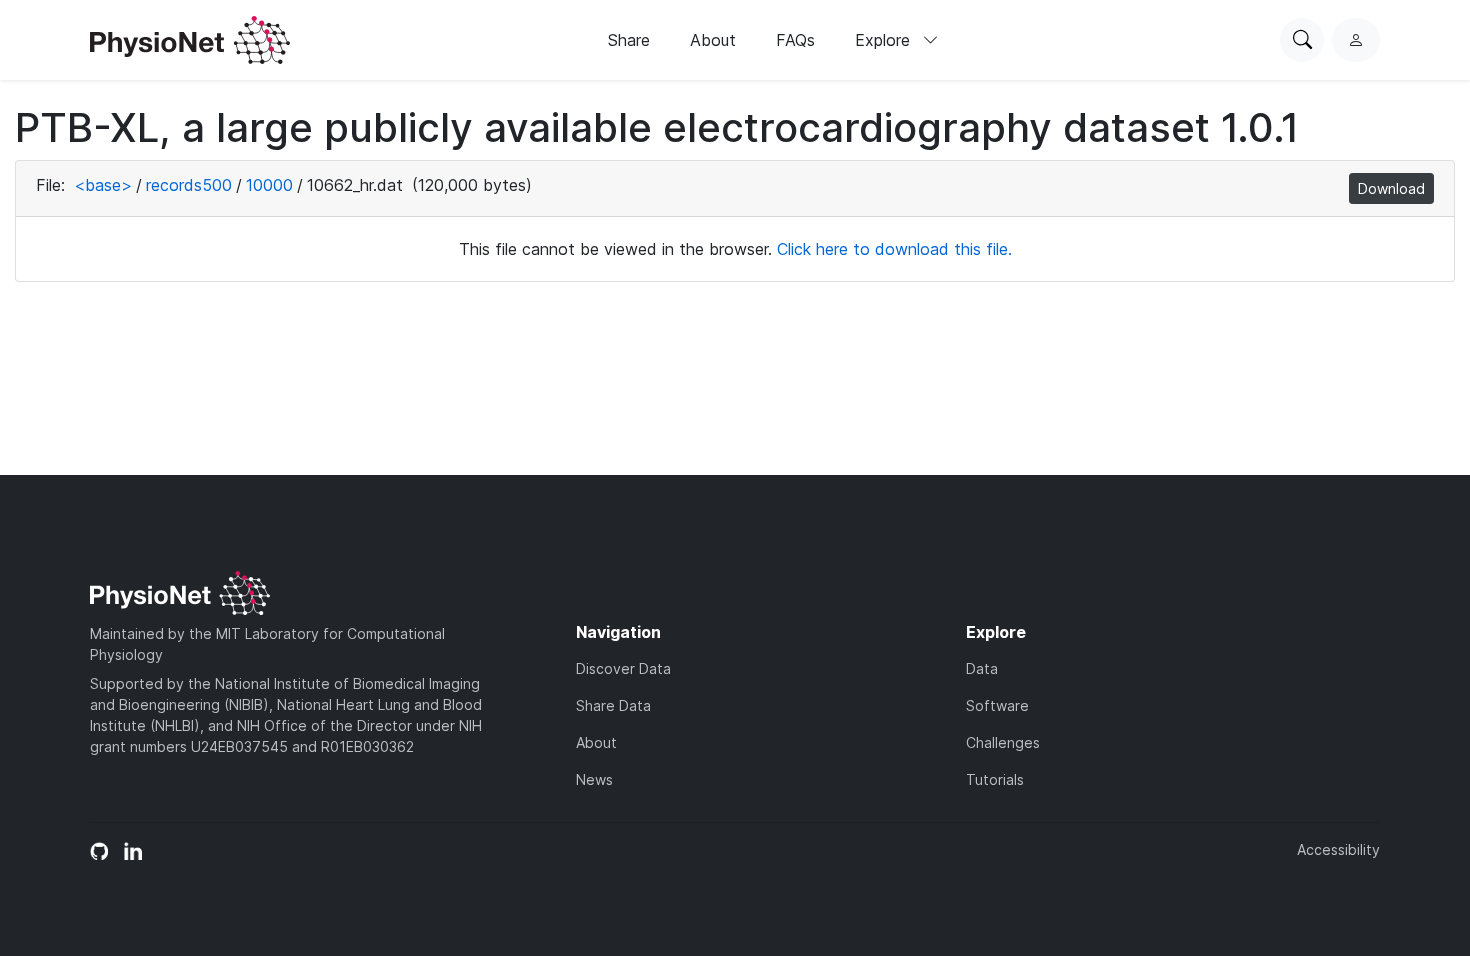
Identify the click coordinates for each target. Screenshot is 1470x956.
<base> (103, 185)
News (594, 779)
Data (982, 668)
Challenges (1003, 742)
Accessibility (1338, 849)
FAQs (795, 40)
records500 (189, 185)
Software (997, 705)
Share (629, 40)
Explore (885, 40)
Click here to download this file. (894, 249)
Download (1391, 188)
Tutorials (995, 779)
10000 (269, 185)
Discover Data (623, 668)
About (713, 40)
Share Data (613, 705)
